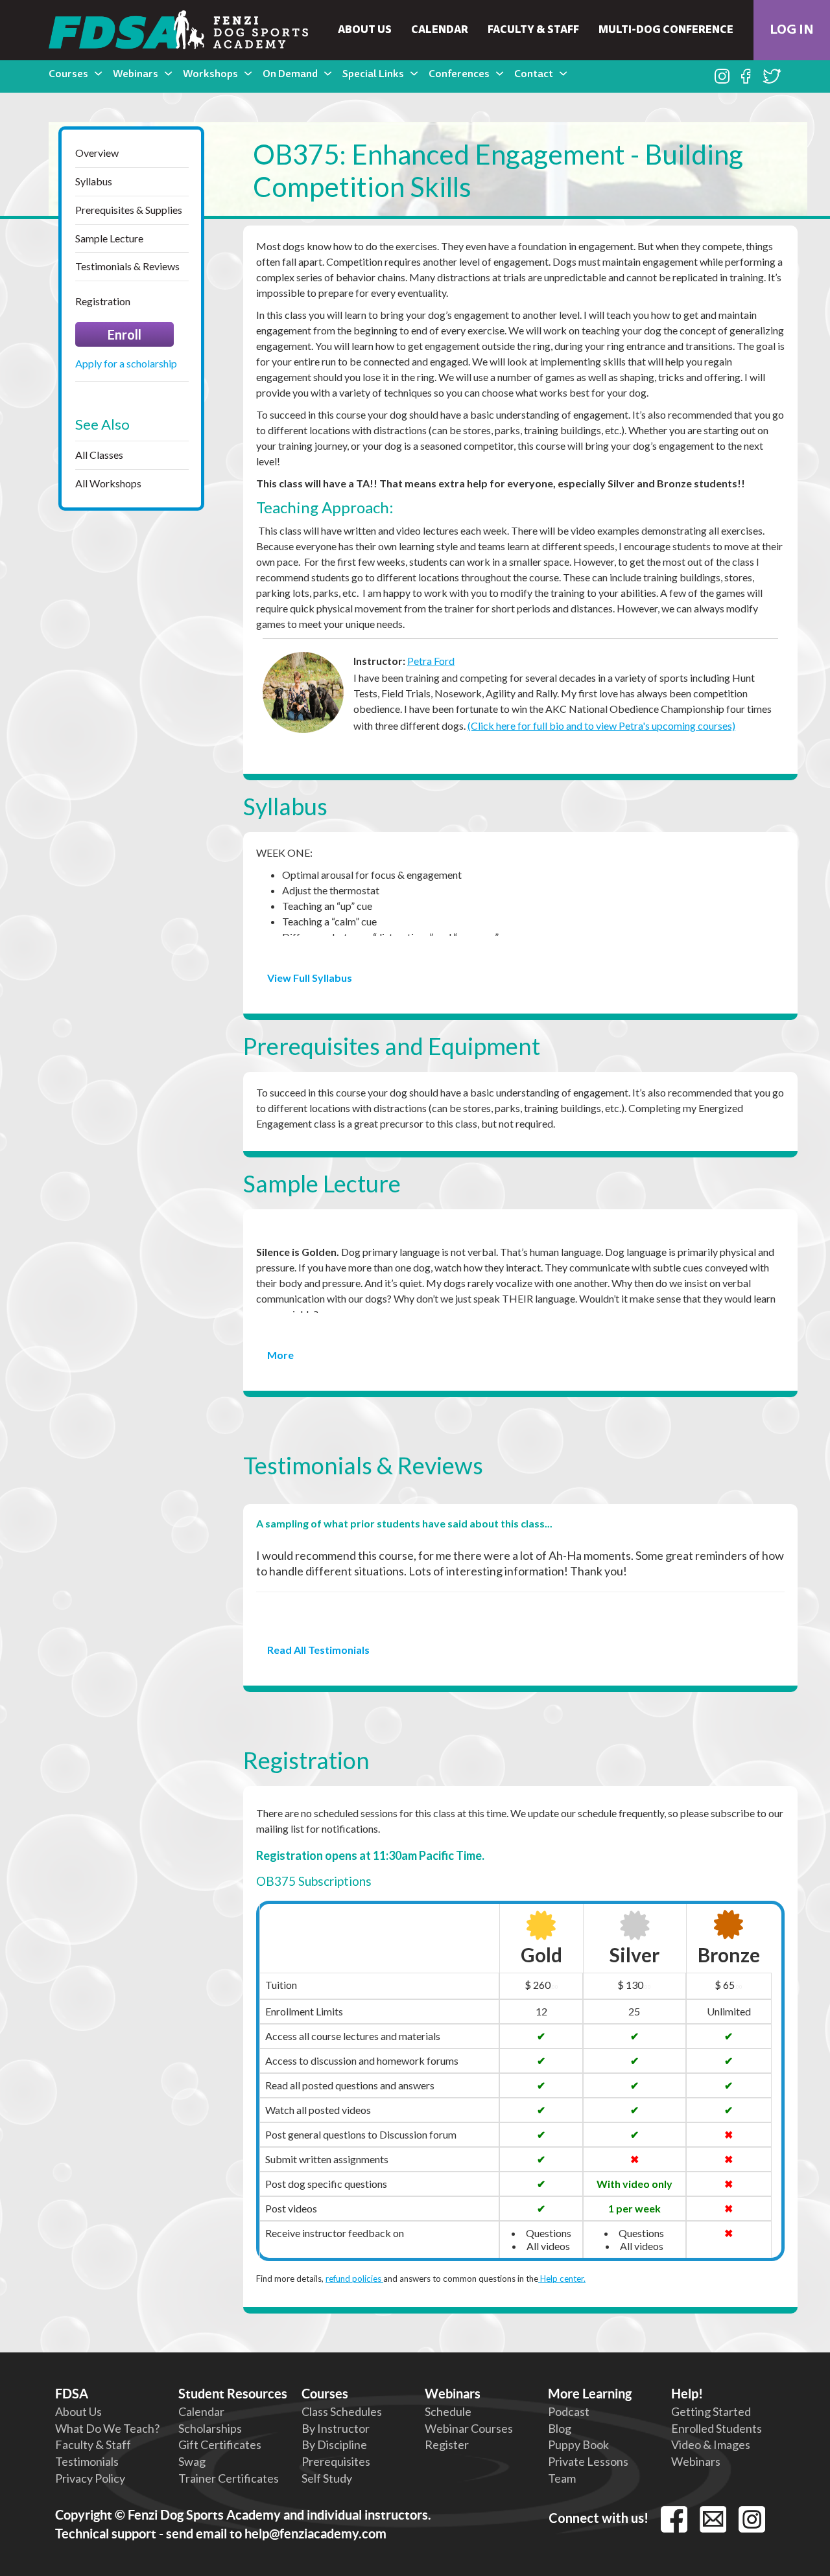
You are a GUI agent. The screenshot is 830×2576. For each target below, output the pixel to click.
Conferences (459, 75)
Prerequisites (336, 2461)
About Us (365, 30)
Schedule (448, 2411)
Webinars (136, 75)
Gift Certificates (220, 2444)
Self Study (327, 2478)
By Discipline (334, 2444)
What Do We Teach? (107, 2428)
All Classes (99, 455)
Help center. (562, 2279)
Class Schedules (342, 2411)
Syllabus (94, 181)
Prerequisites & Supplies (129, 210)
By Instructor (336, 2428)
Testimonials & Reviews (127, 266)
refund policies (354, 2279)
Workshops (210, 75)
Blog (560, 2428)
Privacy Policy (90, 2478)
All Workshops (108, 483)
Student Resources (233, 2394)
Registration (103, 301)
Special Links (373, 75)
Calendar (440, 30)
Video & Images (711, 2444)
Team (562, 2478)
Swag (192, 2461)
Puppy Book (578, 2444)
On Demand (290, 75)
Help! (687, 2394)
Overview (97, 153)
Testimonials (87, 2461)
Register (447, 2444)
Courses (68, 75)
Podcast (569, 2411)
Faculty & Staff (533, 30)
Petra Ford (431, 661)
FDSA (72, 2394)
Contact (534, 75)
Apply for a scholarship (126, 363)
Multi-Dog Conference (666, 30)
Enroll (124, 334)
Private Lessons (588, 2461)
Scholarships (210, 2428)
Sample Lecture (109, 238)
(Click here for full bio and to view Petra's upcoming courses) (601, 725)
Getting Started (711, 2411)
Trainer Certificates (229, 2478)
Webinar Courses (469, 2428)
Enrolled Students (717, 2428)
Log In (792, 30)
